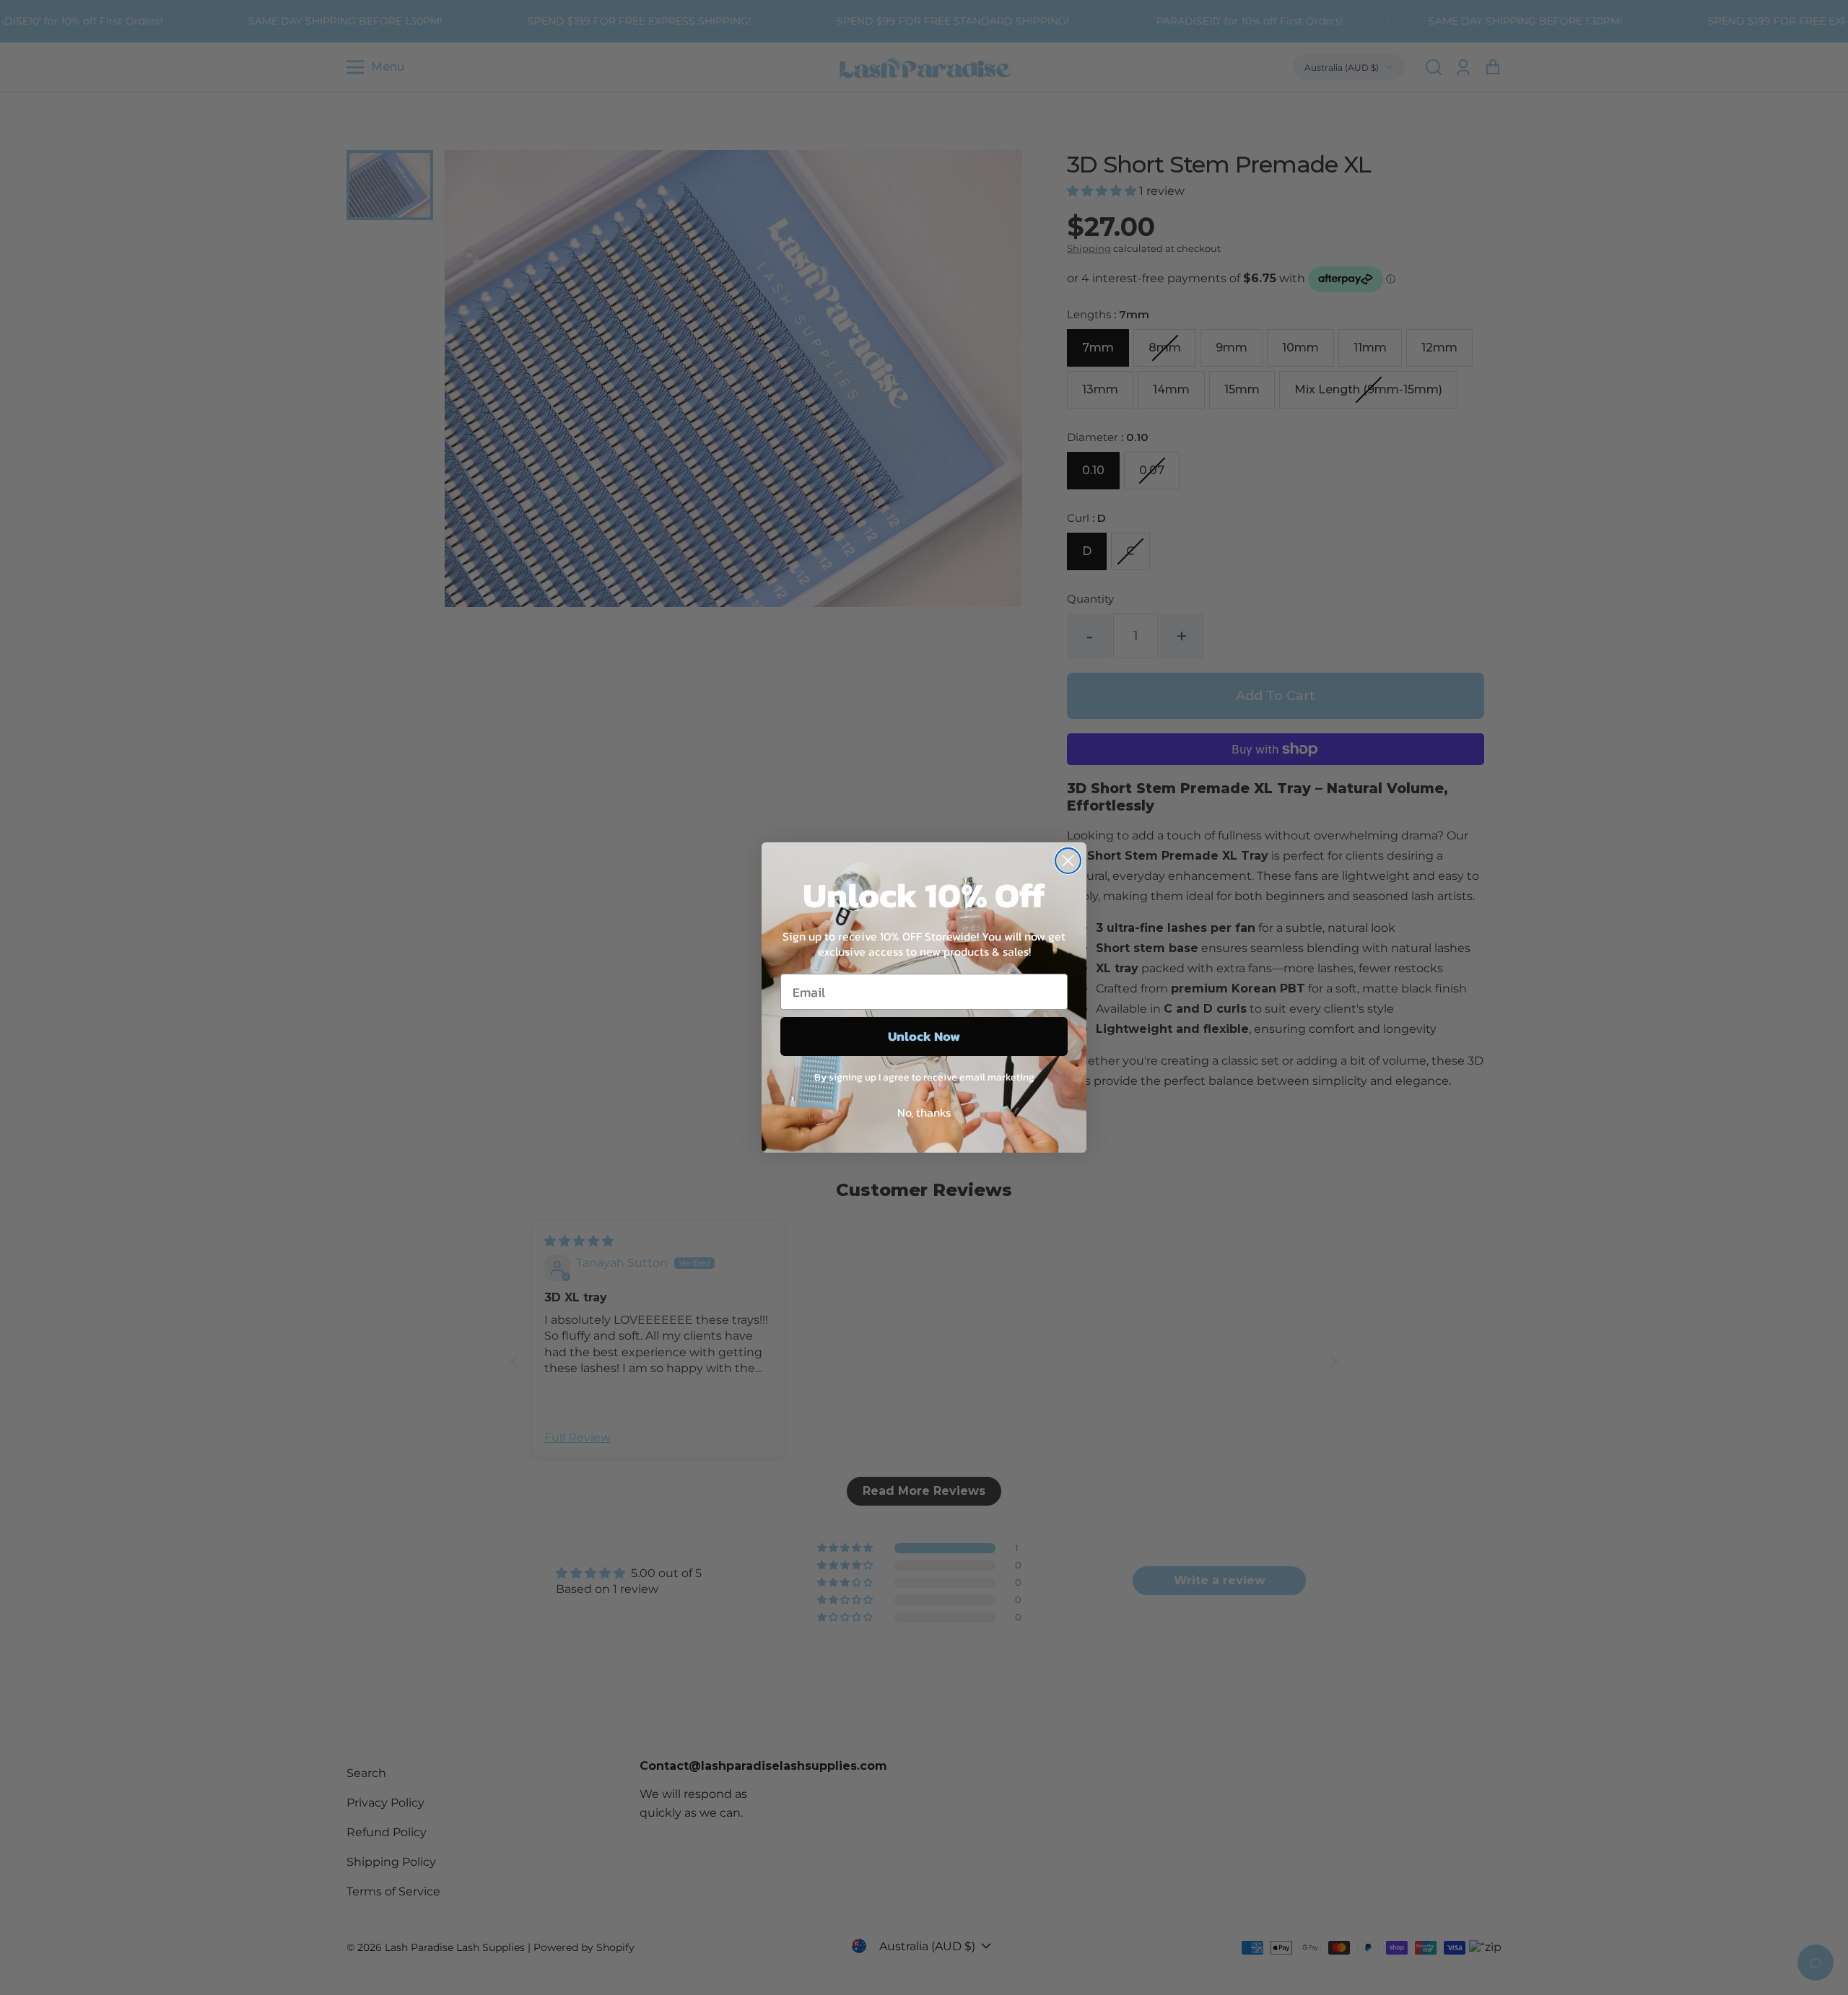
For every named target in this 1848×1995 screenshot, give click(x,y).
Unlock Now (924, 1036)
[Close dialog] (1068, 861)
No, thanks (924, 1112)
